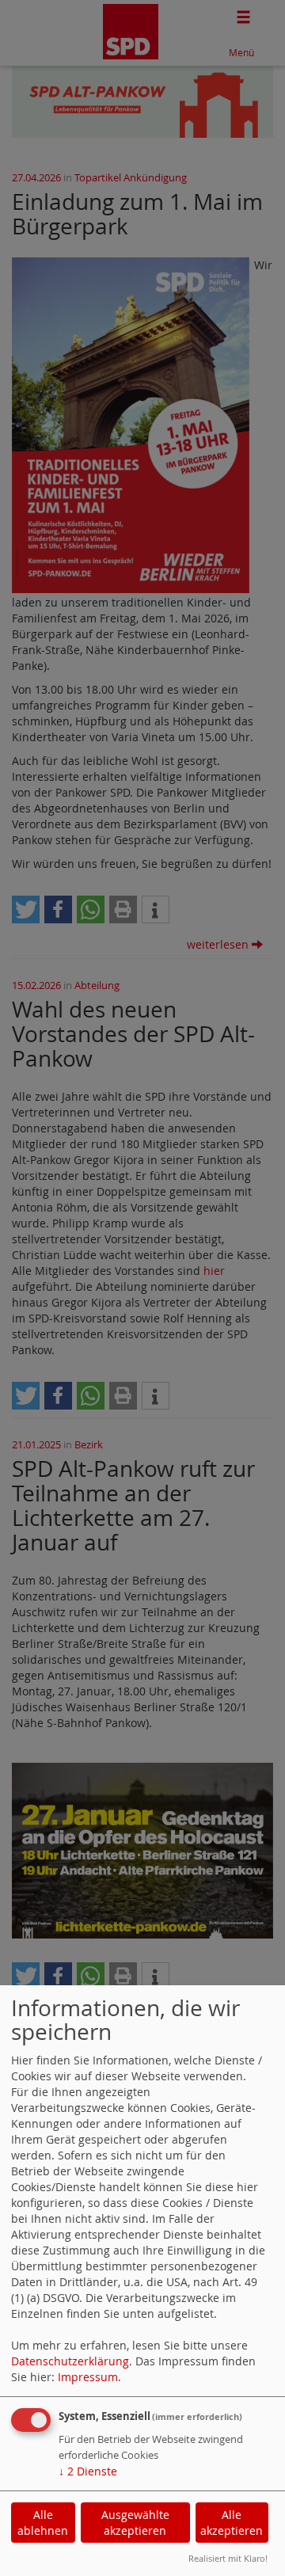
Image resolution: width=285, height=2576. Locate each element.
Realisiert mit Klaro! (228, 2558)
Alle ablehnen (43, 2523)
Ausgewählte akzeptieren (135, 2523)
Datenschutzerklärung (70, 2361)
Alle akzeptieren (232, 2523)
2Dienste (88, 2471)
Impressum (88, 2377)
